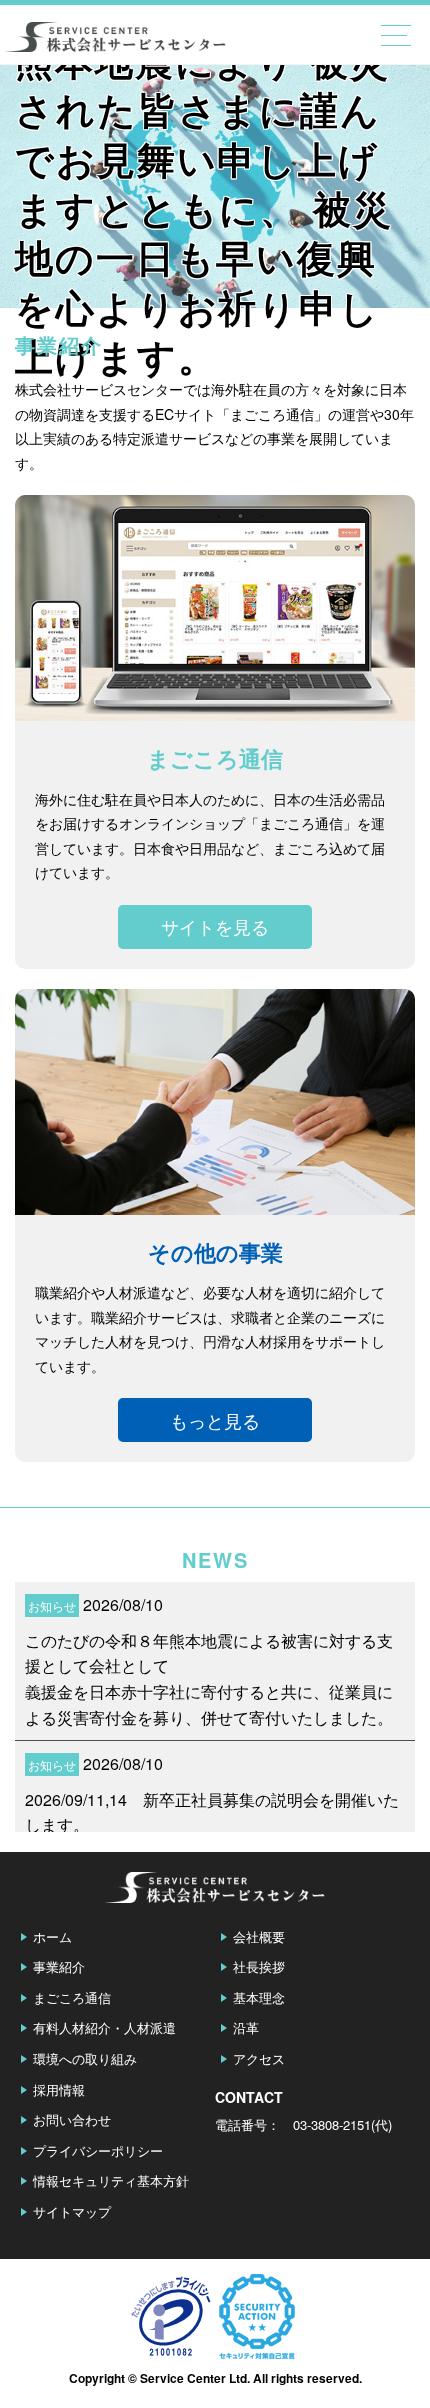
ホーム (52, 1936)
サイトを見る (215, 926)
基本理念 (259, 1997)
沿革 (246, 2027)
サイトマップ (72, 2211)
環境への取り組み (85, 2058)
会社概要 (259, 1936)
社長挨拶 (259, 1966)
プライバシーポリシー (98, 2150)
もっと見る (215, 1420)
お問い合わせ (72, 2119)
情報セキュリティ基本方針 (111, 2180)
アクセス (259, 2058)
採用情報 (59, 2089)
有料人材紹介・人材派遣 (104, 2027)
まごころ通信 (72, 1997)
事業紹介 (59, 1966)
